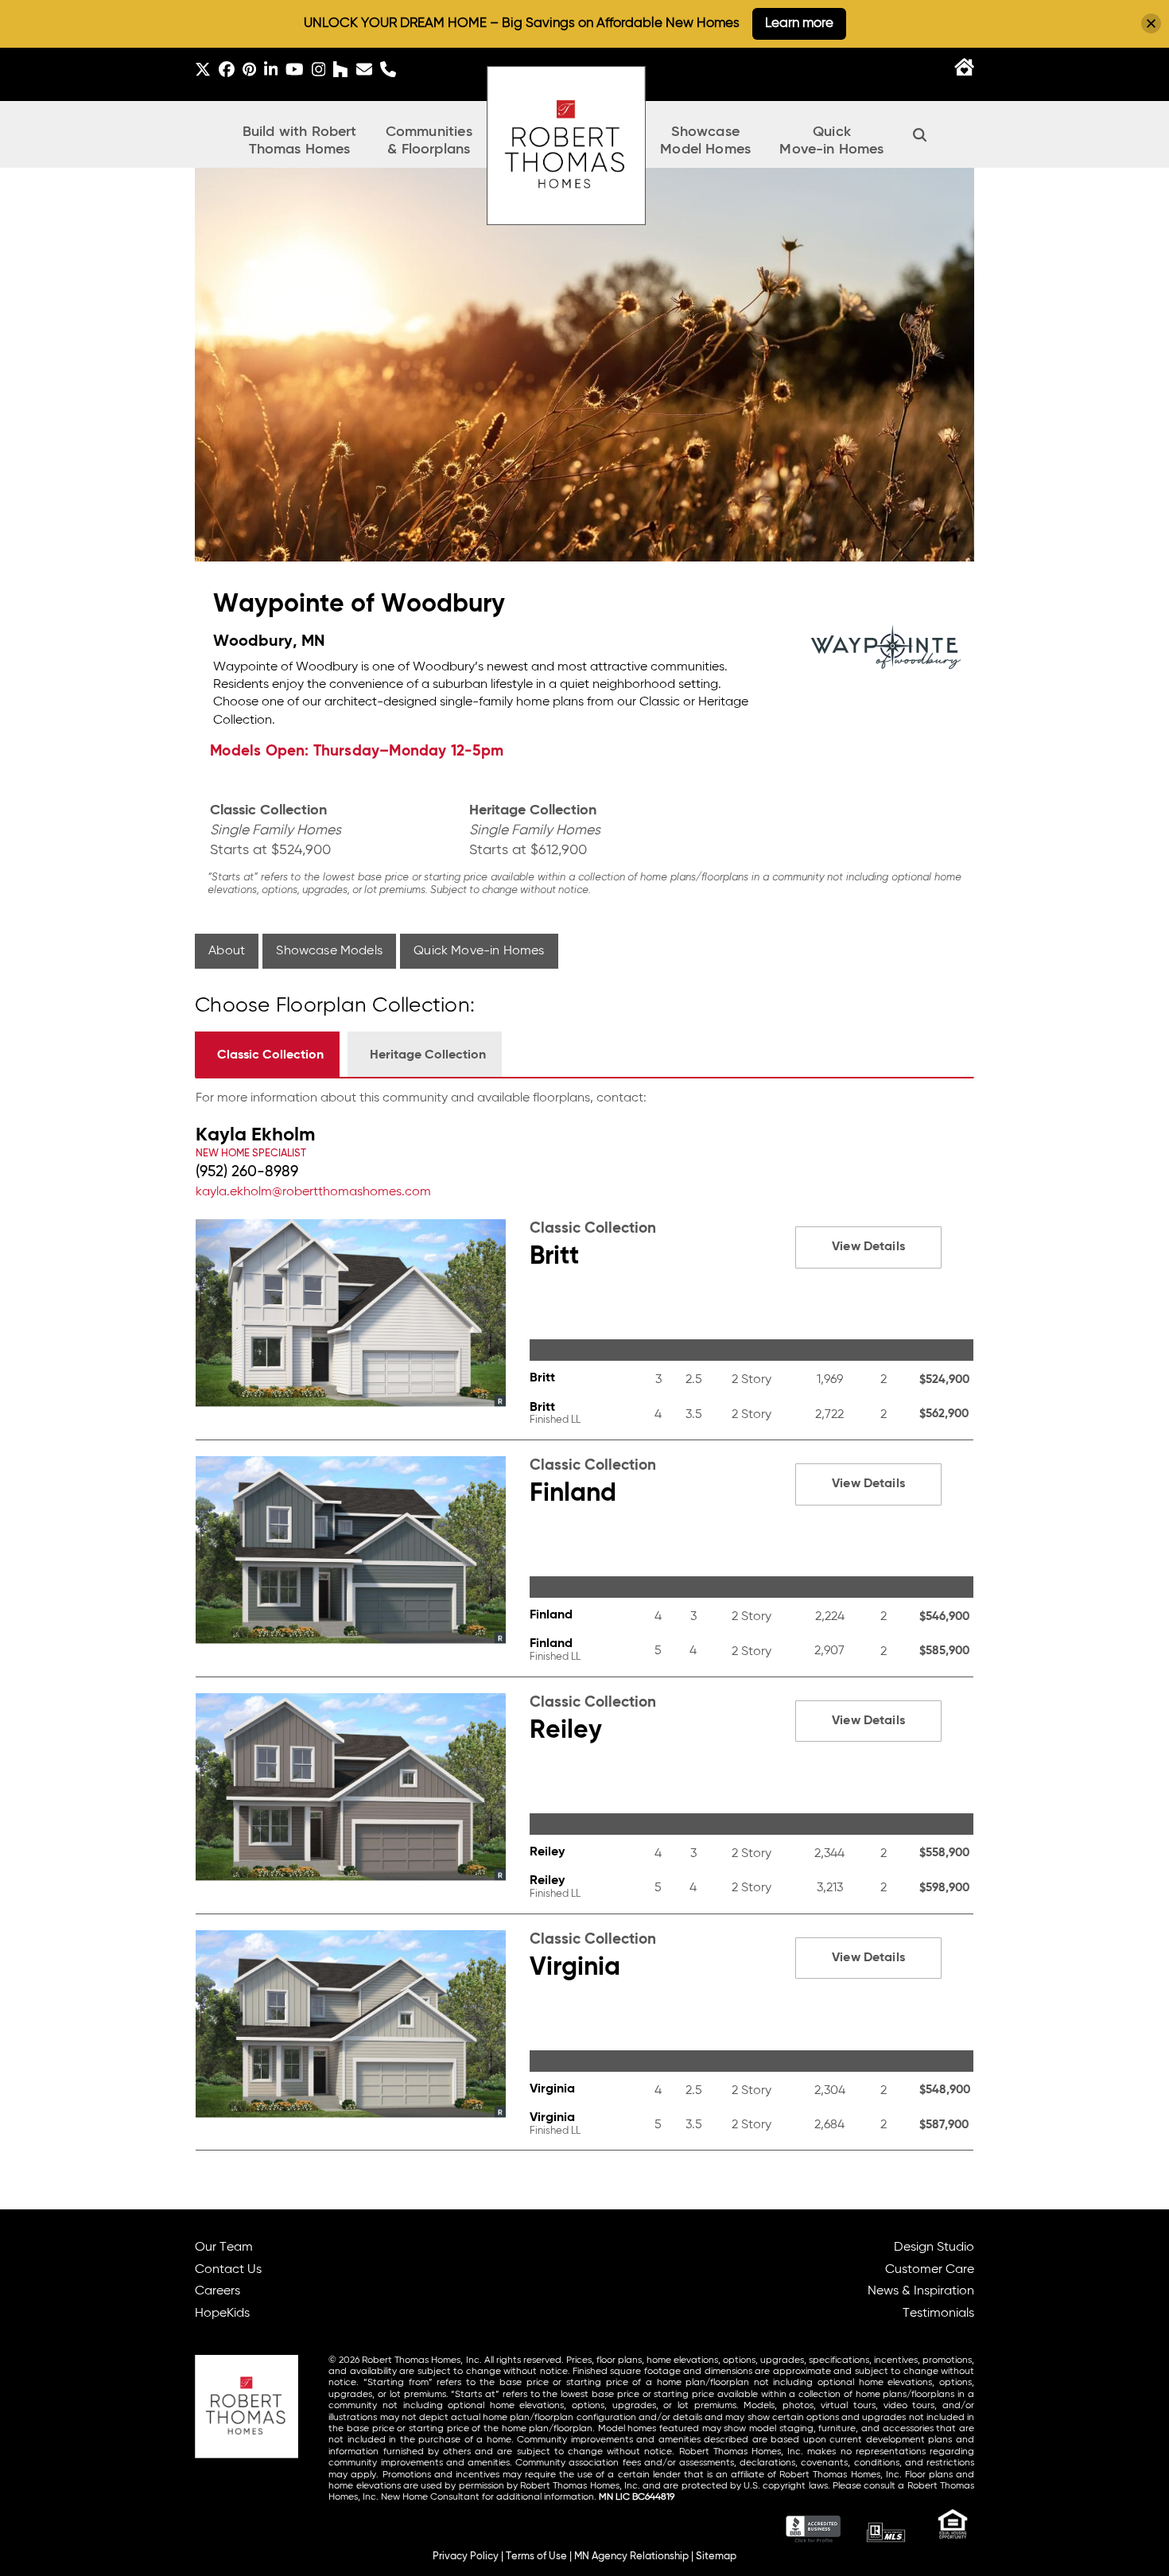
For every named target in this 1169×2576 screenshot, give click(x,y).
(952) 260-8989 (247, 1172)
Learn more (799, 23)
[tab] (267, 1054)
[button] (920, 134)
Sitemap (716, 2557)
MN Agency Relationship (631, 2557)
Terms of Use (536, 2557)
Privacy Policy (466, 2557)
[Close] (1151, 23)
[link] (584, 1173)
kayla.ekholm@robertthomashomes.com (313, 1192)
